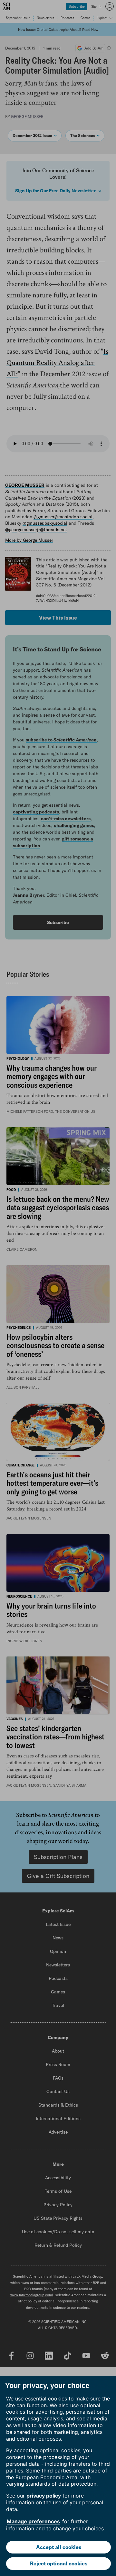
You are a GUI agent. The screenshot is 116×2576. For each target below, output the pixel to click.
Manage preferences (33, 2521)
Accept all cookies (59, 2547)
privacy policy (44, 2496)
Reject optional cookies (59, 2563)
